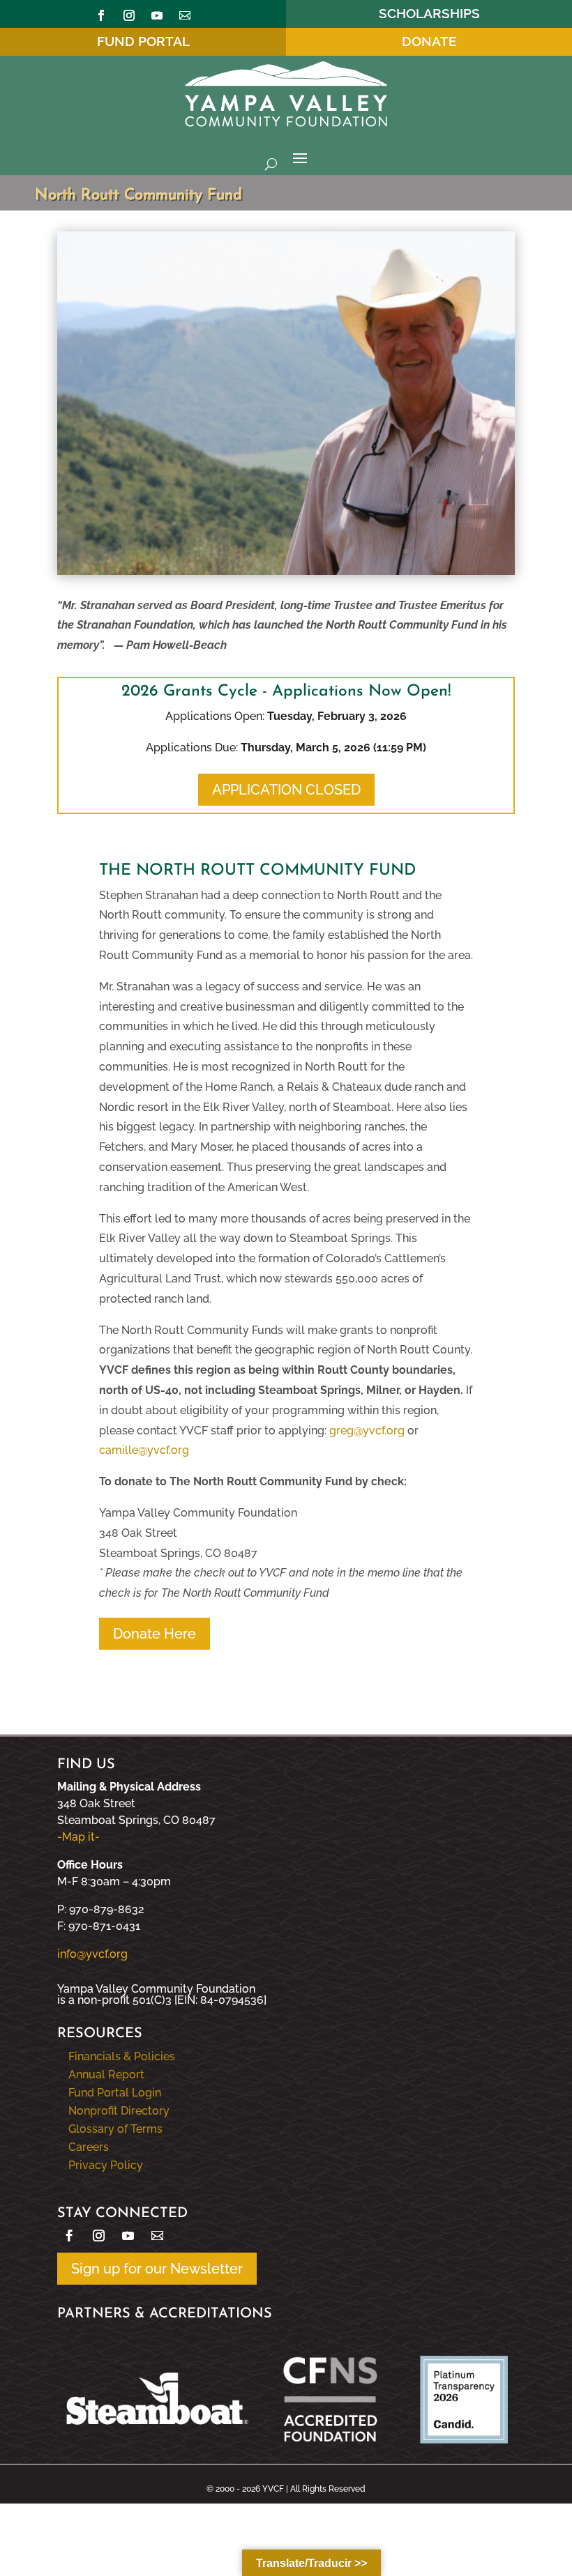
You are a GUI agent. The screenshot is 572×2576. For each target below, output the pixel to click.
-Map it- (78, 1837)
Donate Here (155, 1634)
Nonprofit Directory (119, 2111)
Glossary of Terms (115, 2129)
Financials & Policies (122, 2056)
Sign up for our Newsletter (157, 2269)
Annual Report (106, 2075)
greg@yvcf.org (367, 1431)
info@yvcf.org (92, 1954)
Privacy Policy (106, 2165)
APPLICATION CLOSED (286, 790)
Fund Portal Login (115, 2093)
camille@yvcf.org (144, 1450)
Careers (89, 2147)
